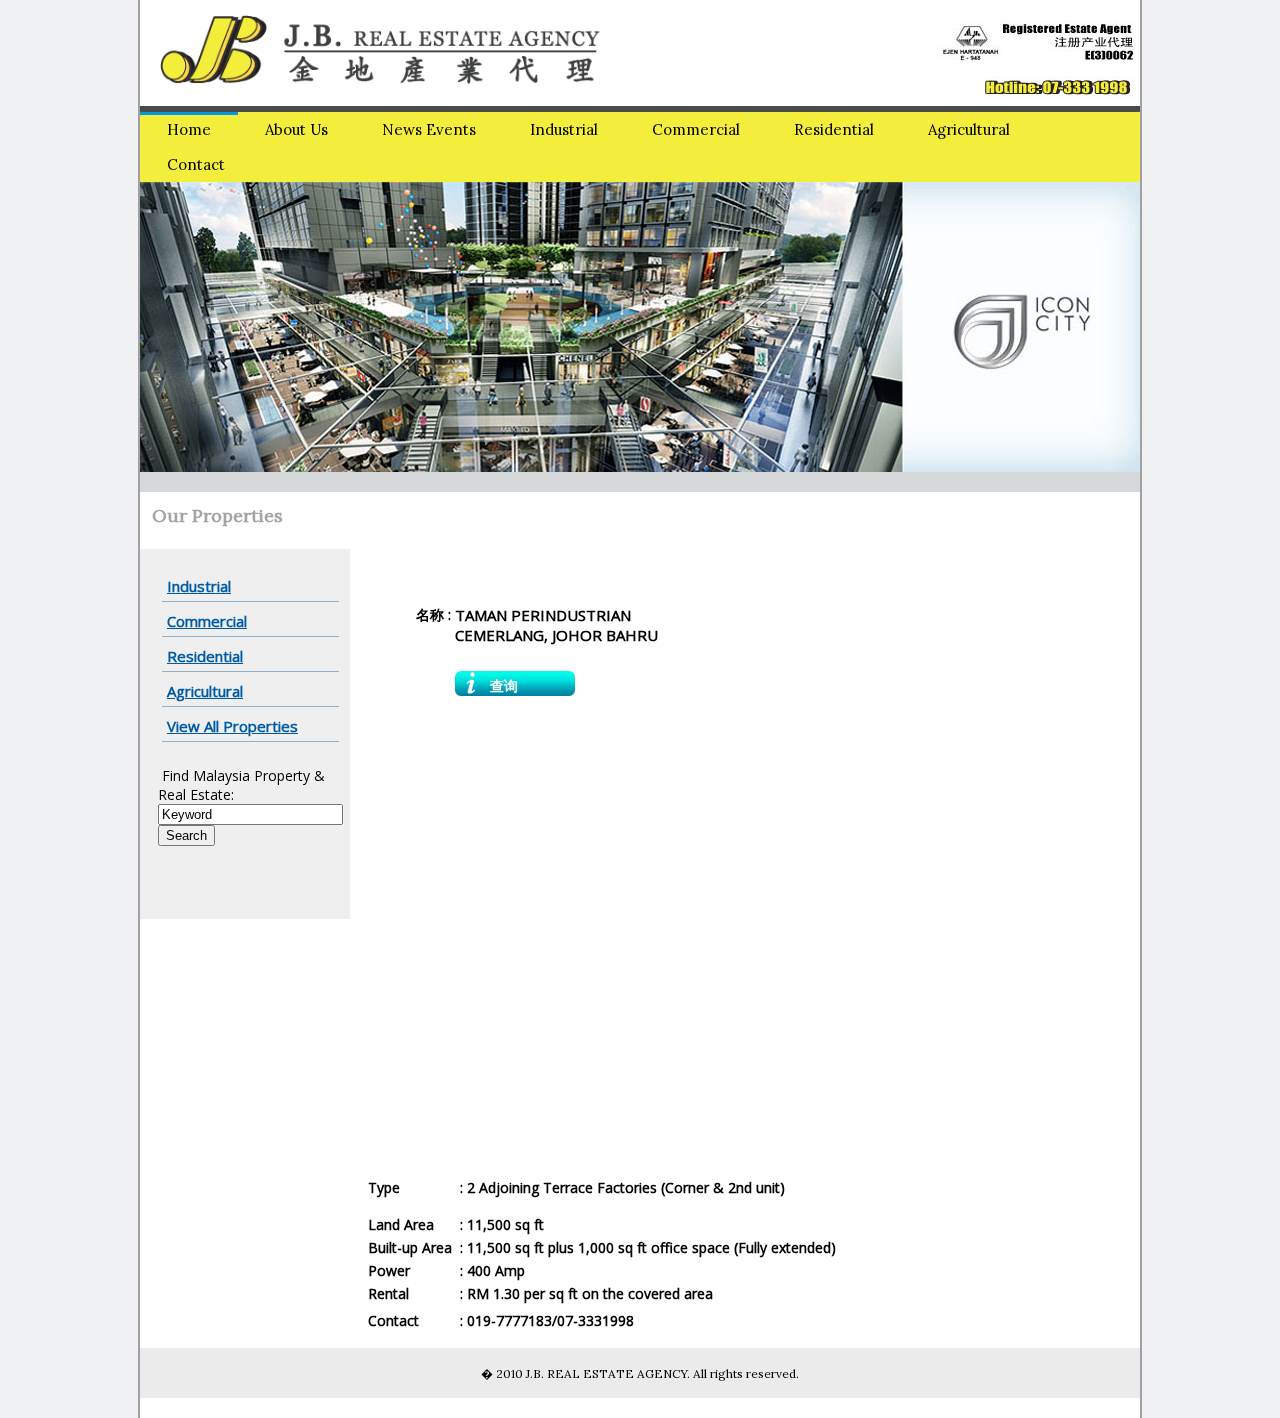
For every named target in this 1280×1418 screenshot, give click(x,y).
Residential (834, 129)
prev (196, 323)
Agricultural (969, 129)
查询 (504, 685)
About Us (296, 129)
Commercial (696, 129)
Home (189, 129)
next (1084, 323)
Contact (196, 164)
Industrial (564, 129)
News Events (429, 129)
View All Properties (232, 726)
